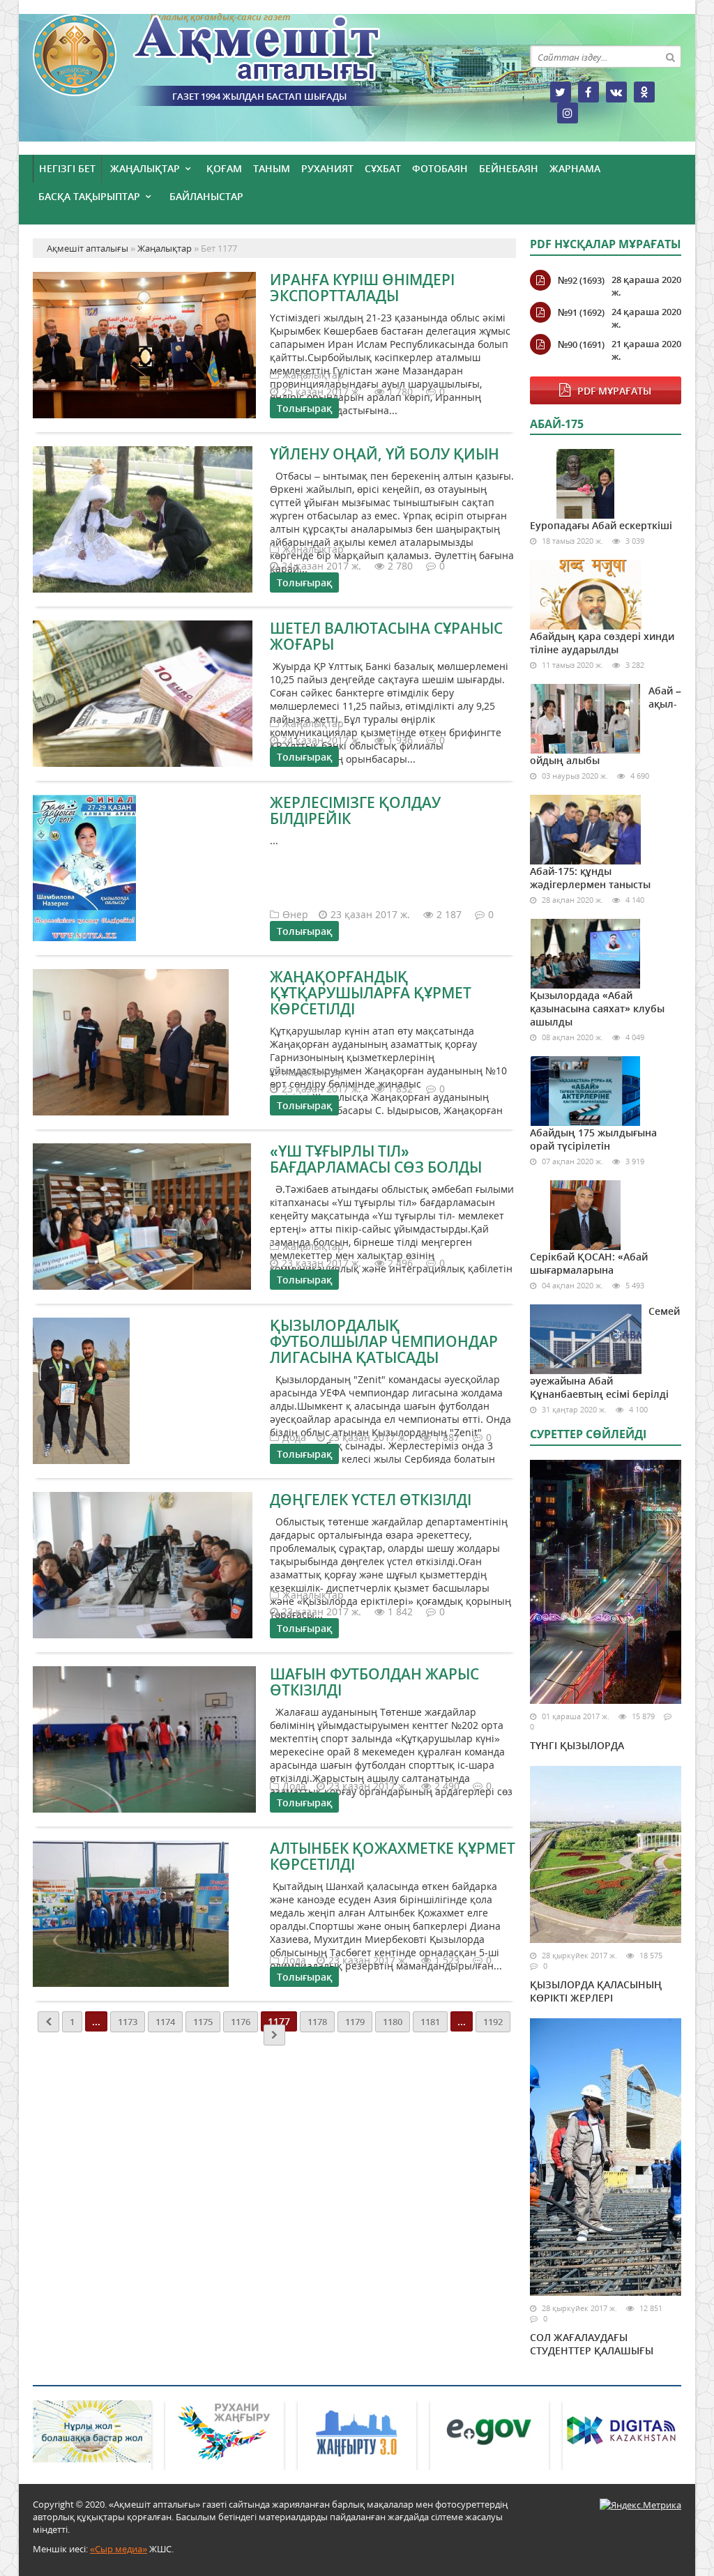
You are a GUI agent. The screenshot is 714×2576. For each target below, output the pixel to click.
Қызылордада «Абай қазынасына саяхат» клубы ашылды (597, 1008)
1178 (317, 2022)
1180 (393, 2022)
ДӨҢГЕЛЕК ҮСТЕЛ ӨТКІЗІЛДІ (371, 1500)
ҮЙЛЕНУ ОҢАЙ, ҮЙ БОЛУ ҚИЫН (385, 454)
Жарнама (575, 168)
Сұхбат (383, 168)
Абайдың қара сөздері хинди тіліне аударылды (602, 643)
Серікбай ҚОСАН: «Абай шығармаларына (589, 1263)
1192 (493, 2022)
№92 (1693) (581, 280)
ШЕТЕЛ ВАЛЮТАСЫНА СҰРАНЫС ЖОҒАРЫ (386, 636)
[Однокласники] (644, 92)
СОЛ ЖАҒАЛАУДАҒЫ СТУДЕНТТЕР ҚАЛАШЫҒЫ (592, 2344)
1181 (430, 2022)
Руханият (327, 168)
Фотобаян (440, 168)
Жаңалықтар (145, 168)
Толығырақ (304, 408)
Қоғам (224, 168)
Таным (272, 168)
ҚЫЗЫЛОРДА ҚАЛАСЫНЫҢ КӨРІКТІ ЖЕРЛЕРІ (596, 1991)
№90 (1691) (581, 344)
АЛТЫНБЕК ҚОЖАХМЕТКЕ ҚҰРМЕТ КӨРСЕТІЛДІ (393, 1856)
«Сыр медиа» (119, 2549)
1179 (355, 2022)
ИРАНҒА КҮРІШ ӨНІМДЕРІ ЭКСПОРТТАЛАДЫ (362, 288)
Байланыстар (206, 196)
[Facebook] (588, 92)
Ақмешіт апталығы (231, 60)
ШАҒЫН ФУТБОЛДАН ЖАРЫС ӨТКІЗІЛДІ (374, 1682)
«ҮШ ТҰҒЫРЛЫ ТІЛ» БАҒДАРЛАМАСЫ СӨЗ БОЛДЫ (376, 1159)
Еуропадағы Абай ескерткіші (601, 525)
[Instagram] (568, 113)
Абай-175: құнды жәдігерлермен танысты (590, 878)
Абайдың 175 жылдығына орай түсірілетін (593, 1139)
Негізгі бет (67, 168)
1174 (165, 2022)
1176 (241, 2022)
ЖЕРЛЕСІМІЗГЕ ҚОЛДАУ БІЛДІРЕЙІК (355, 810)
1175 (203, 2022)
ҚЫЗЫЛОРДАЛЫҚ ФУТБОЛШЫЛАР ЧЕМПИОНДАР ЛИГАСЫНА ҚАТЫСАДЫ (384, 1341)
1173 (128, 2022)
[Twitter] (561, 92)
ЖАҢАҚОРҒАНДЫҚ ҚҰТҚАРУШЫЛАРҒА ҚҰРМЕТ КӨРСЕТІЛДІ (371, 993)
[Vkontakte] (616, 92)
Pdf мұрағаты (614, 391)
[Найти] (670, 56)
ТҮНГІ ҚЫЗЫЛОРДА (577, 1745)
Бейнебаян (509, 168)
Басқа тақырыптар (89, 196)
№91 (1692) (581, 312)
